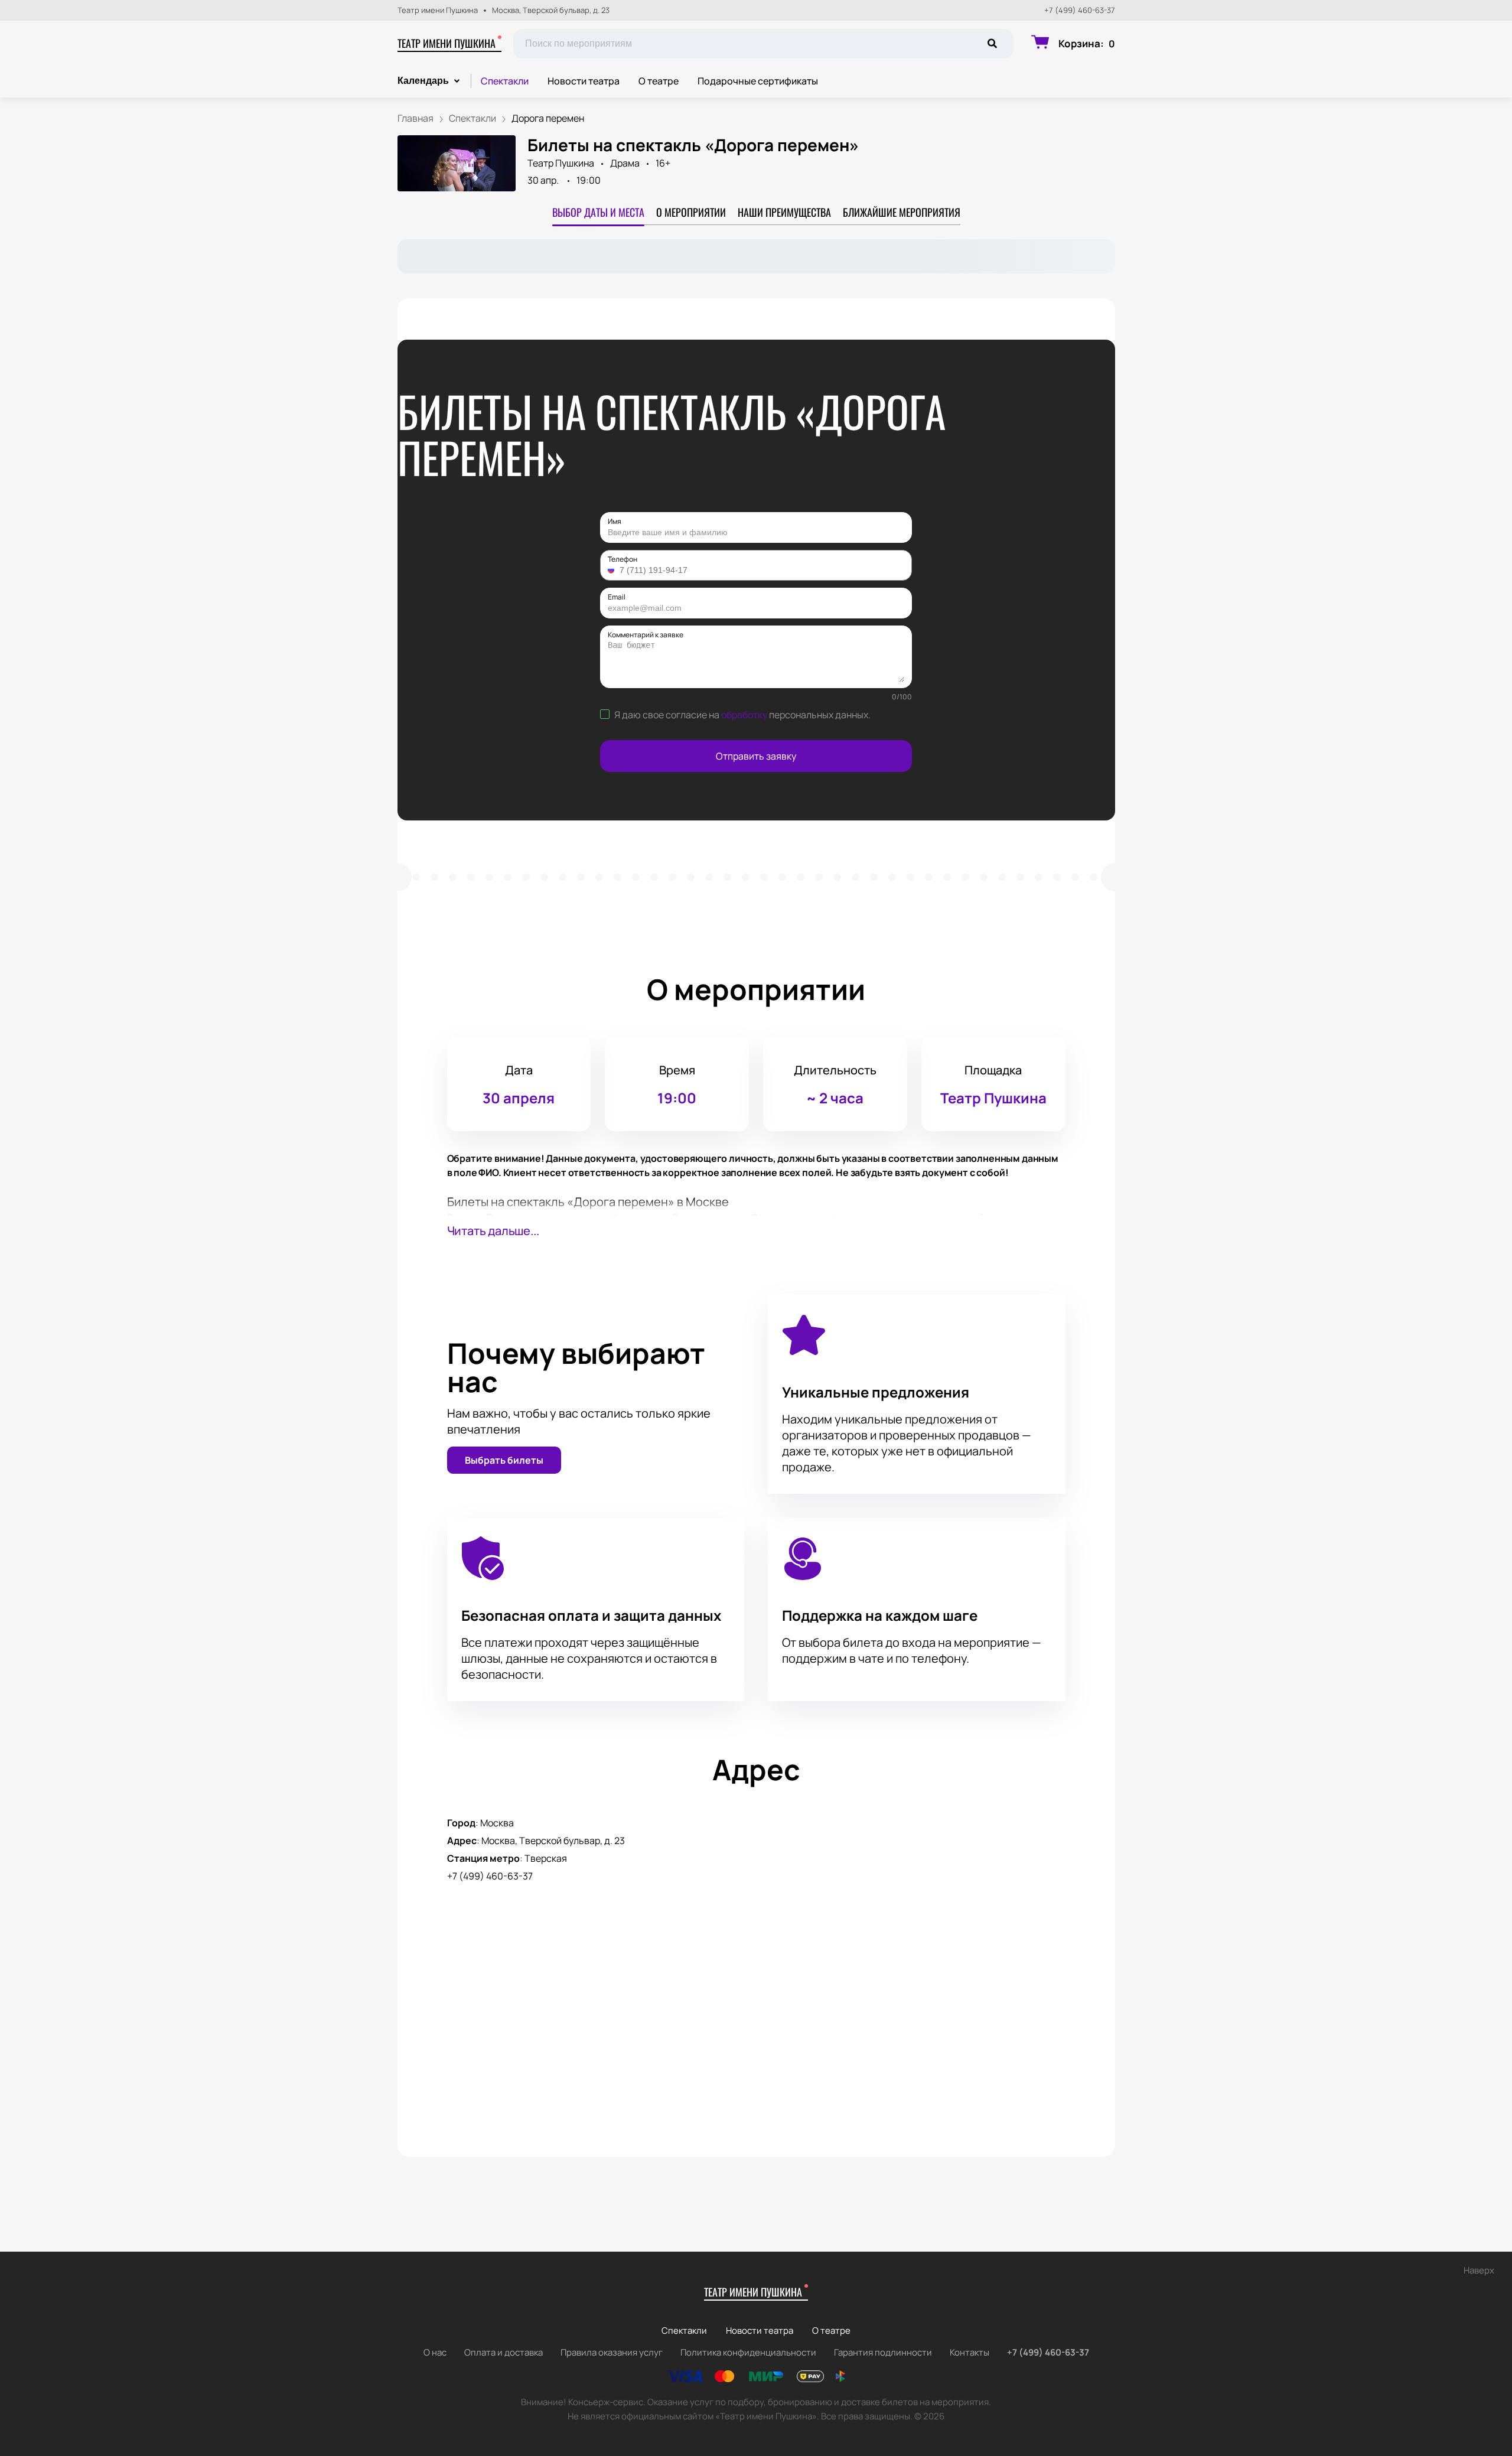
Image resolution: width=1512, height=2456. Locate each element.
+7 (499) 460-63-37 (1080, 10)
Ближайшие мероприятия (902, 212)
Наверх (1479, 2270)
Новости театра (584, 81)
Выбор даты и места (598, 212)
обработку (744, 715)
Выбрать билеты (504, 1460)
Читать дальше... (493, 1231)
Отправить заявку (756, 756)
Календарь (423, 81)
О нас (435, 2352)
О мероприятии (691, 212)
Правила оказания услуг (612, 2352)
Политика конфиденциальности (748, 2352)
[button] (612, 570)
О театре (659, 81)
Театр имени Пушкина (447, 43)
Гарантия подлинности (883, 2352)
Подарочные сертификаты (758, 81)
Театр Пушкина (561, 163)
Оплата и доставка (504, 2352)
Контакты (970, 2352)
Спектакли (505, 81)
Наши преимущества (784, 212)
